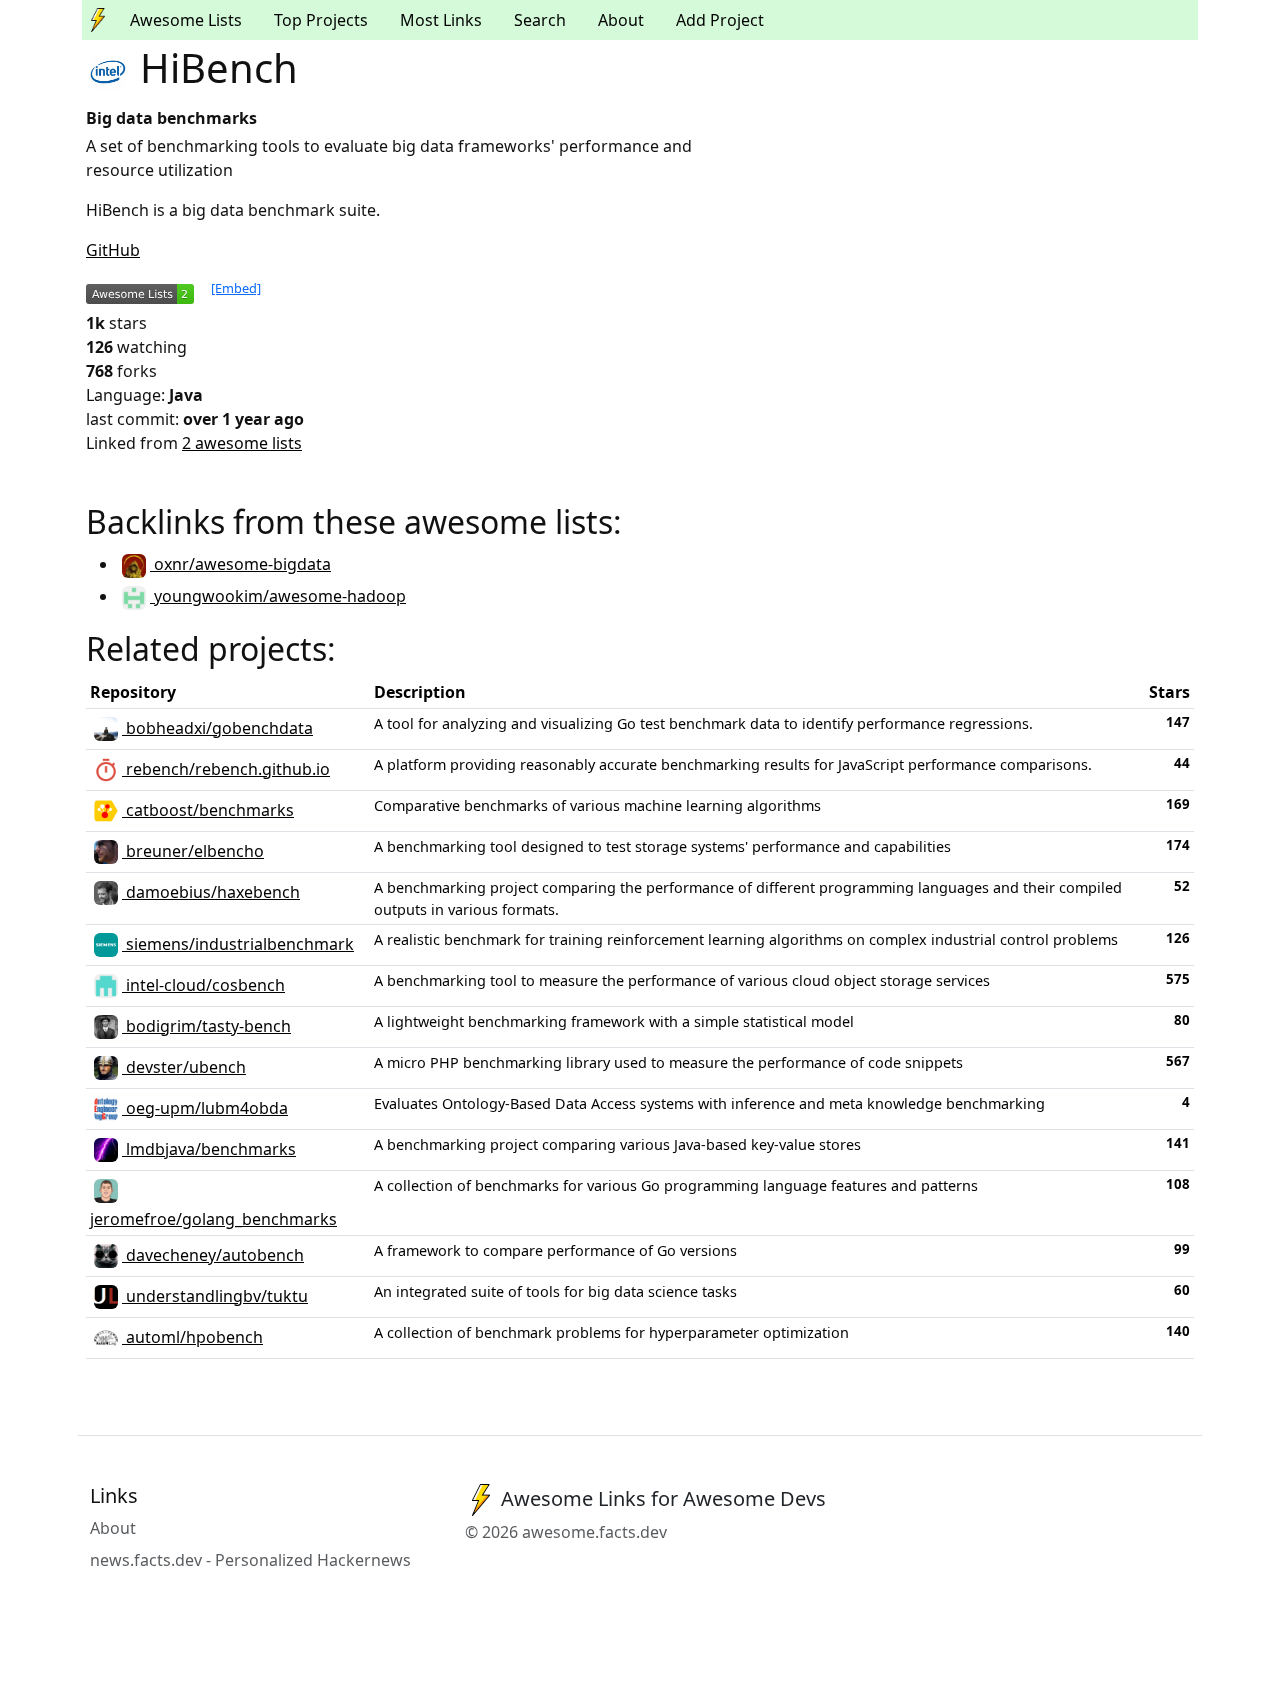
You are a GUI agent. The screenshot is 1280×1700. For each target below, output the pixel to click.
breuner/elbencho (193, 851)
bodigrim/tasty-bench (206, 1026)
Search (540, 20)
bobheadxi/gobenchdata (217, 728)
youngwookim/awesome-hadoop (278, 596)
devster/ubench (184, 1067)
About (621, 20)
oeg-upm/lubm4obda (205, 1108)
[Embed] (236, 288)
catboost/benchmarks (208, 810)
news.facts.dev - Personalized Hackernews (250, 1560)
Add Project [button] (720, 20)
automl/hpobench (192, 1337)
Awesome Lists (186, 20)
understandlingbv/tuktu (215, 1296)
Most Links (441, 20)
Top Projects (321, 20)
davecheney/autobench (213, 1255)
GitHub (113, 250)
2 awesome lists (242, 443)
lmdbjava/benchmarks (209, 1149)
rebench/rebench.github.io (226, 769)
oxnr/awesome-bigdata (240, 564)
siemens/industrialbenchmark (238, 944)
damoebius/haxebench (211, 892)
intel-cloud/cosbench (203, 985)
